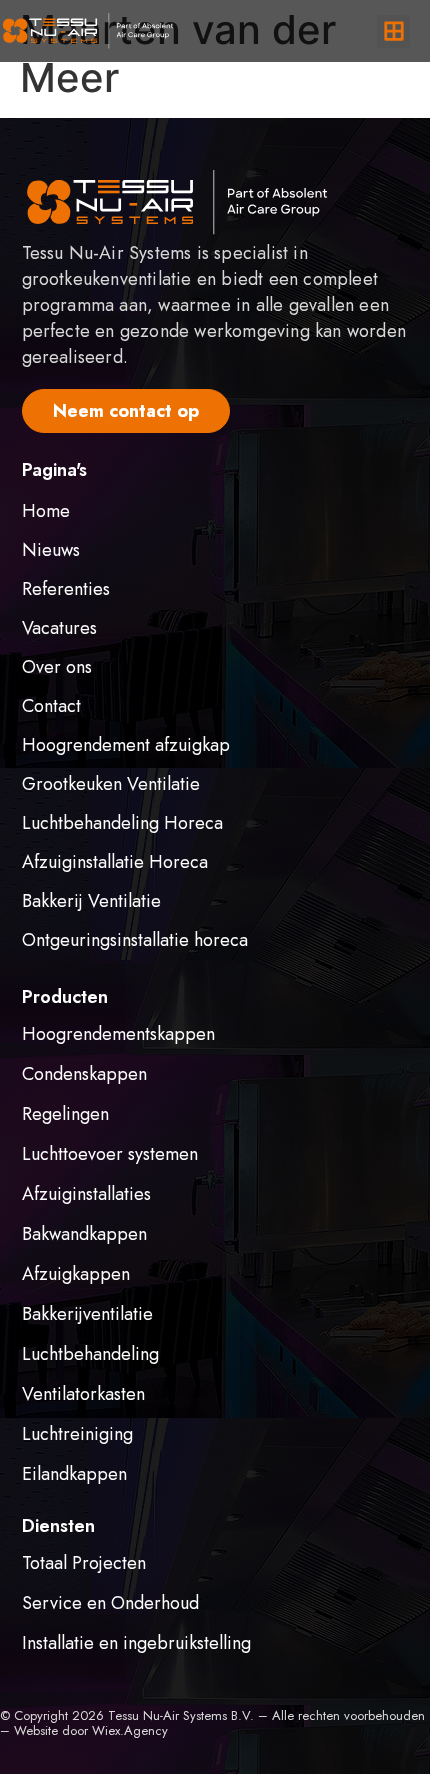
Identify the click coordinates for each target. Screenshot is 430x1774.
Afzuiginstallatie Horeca (115, 862)
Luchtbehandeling (90, 1354)
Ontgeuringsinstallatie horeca (135, 940)
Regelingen (65, 1114)
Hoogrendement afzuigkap (126, 745)
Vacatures (59, 628)
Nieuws (51, 550)
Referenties (66, 589)
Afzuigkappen (76, 1274)
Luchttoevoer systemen (110, 1154)
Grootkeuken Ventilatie (111, 784)
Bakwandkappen (84, 1234)
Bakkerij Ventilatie (91, 901)
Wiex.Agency (130, 1730)
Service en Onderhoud (110, 1603)
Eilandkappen (74, 1474)
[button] (393, 31)
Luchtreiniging (77, 1434)
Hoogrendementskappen (118, 1034)
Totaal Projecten (84, 1563)
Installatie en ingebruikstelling (136, 1643)
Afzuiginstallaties (86, 1194)
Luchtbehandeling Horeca (122, 823)
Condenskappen (84, 1074)
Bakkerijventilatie (87, 1314)
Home (46, 511)
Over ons (57, 667)
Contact (51, 706)
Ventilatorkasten (83, 1394)
